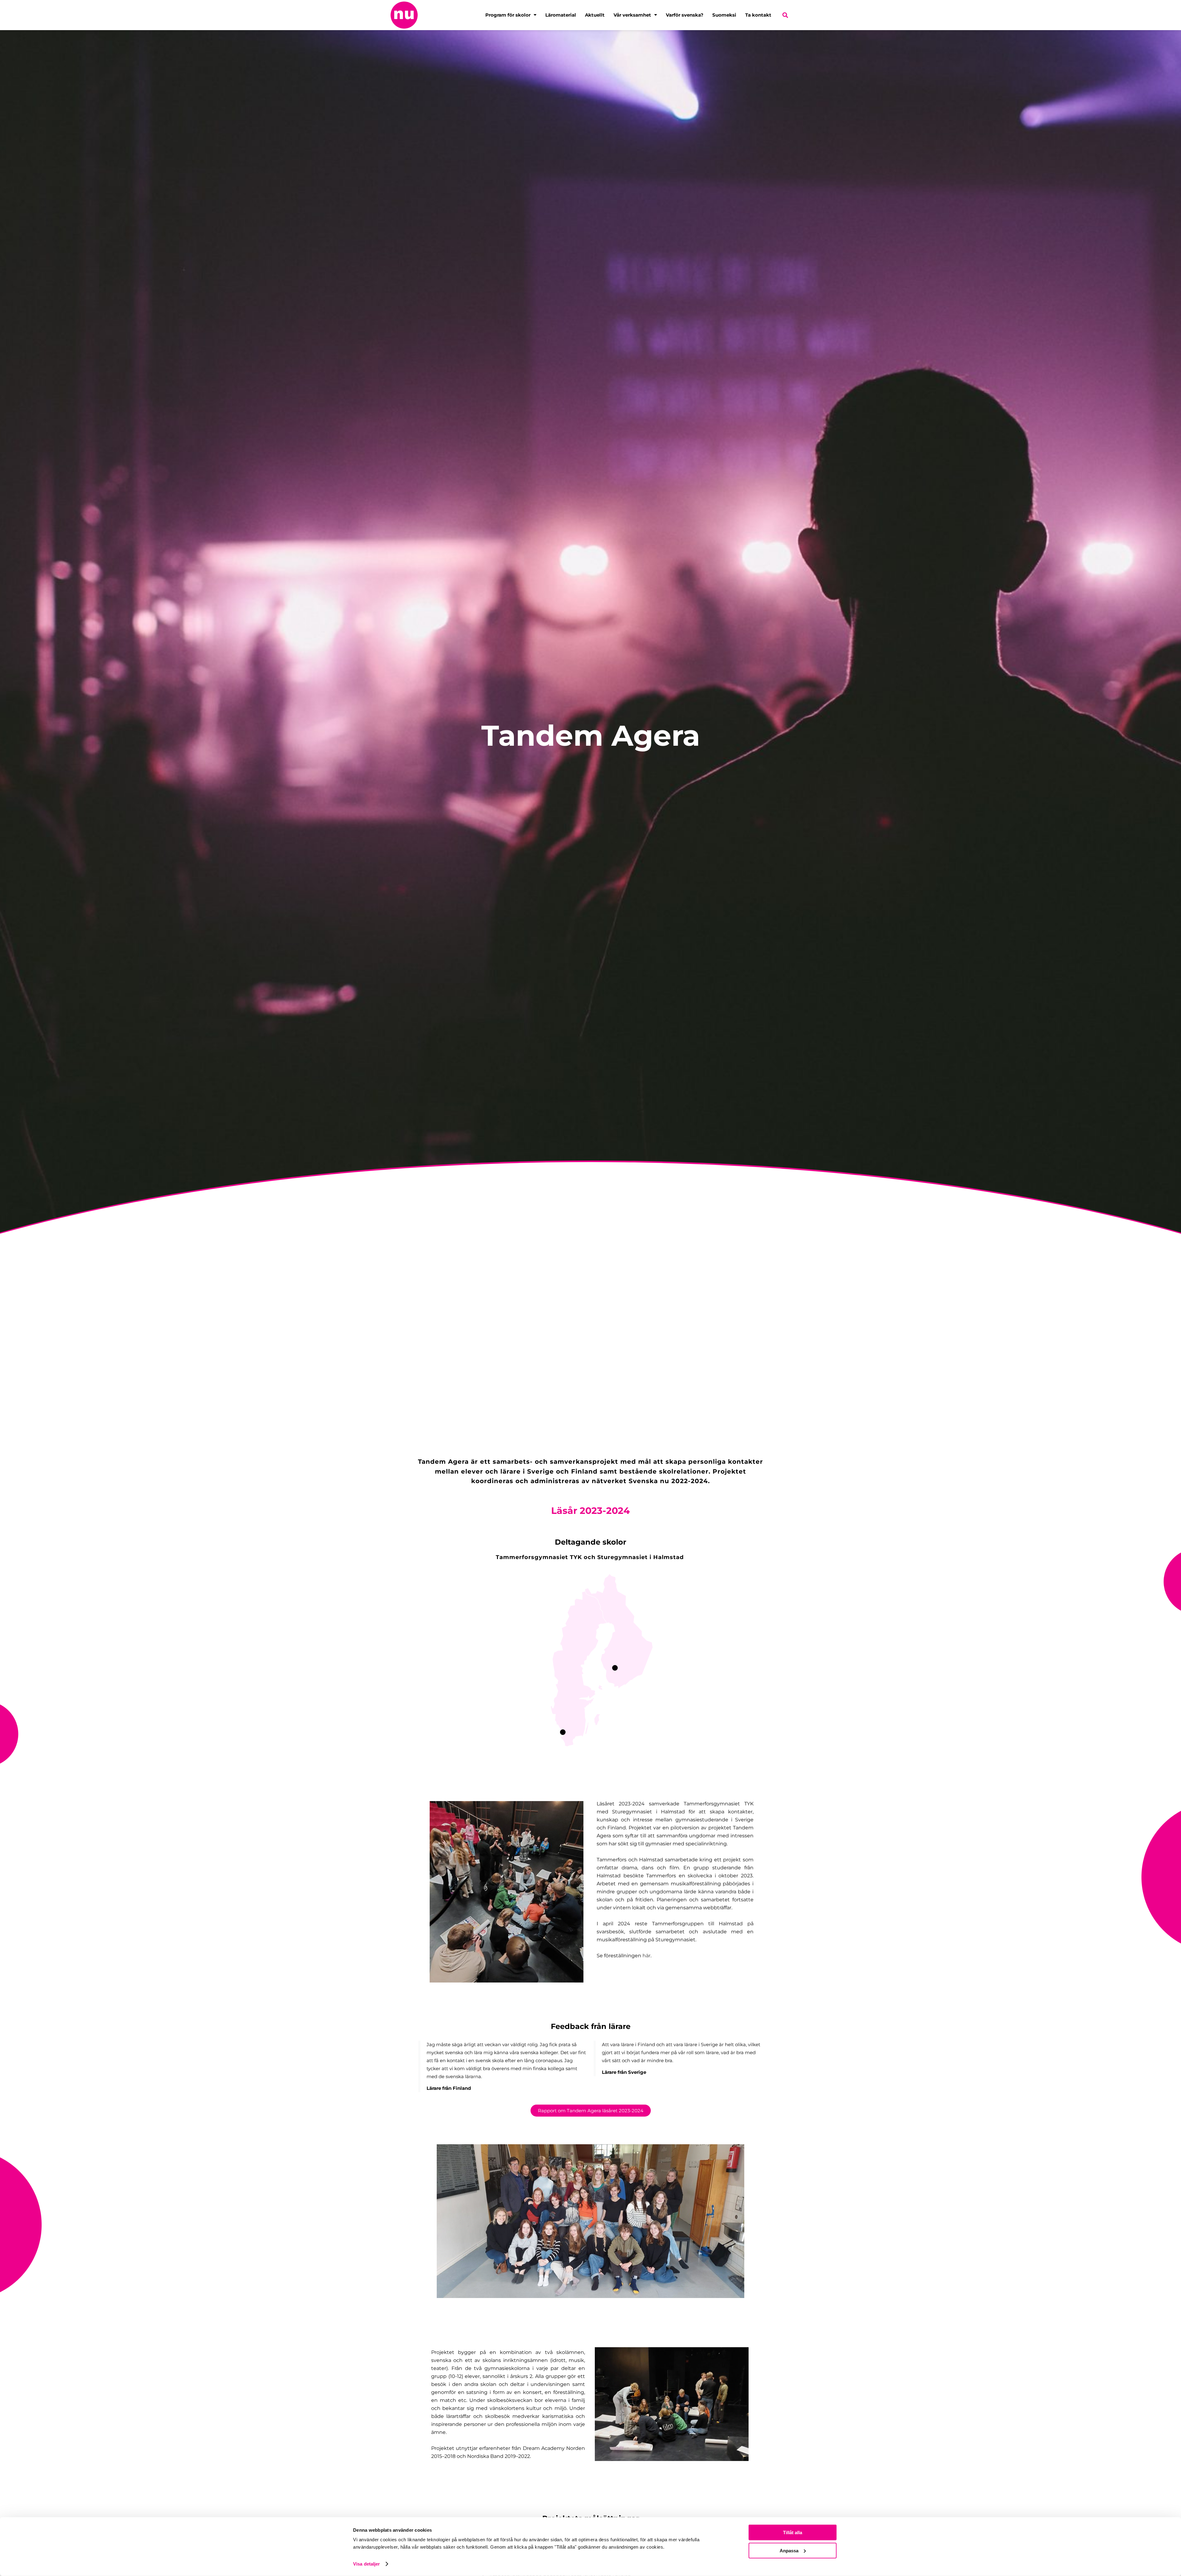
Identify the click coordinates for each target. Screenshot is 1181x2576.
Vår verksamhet (632, 15)
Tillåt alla (793, 2532)
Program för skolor (508, 15)
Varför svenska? (685, 15)
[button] (785, 15)
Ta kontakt (758, 15)
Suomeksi (724, 15)
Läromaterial (561, 15)
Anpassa (789, 2550)
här (646, 1956)
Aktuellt (595, 15)
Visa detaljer (366, 2564)
